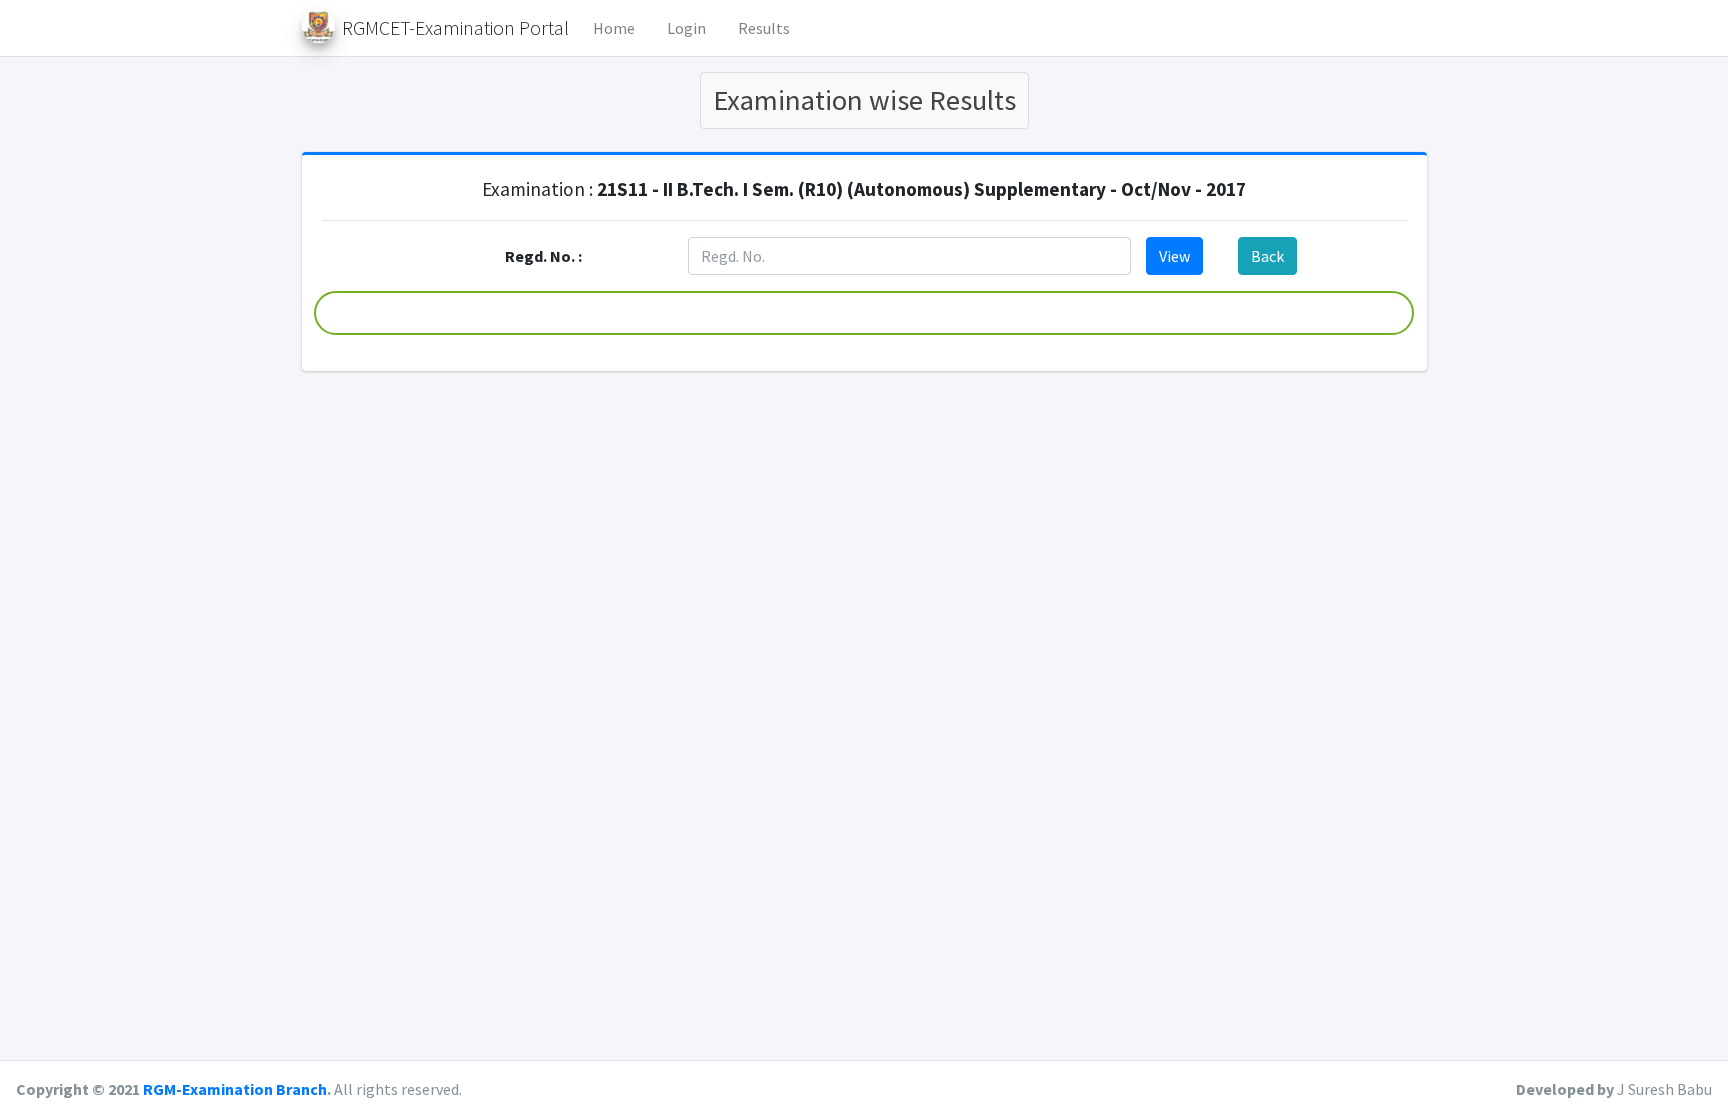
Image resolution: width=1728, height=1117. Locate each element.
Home (614, 28)
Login (686, 28)
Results (764, 28)
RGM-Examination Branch (235, 1089)
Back (1267, 256)
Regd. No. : (543, 256)
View (1174, 256)
